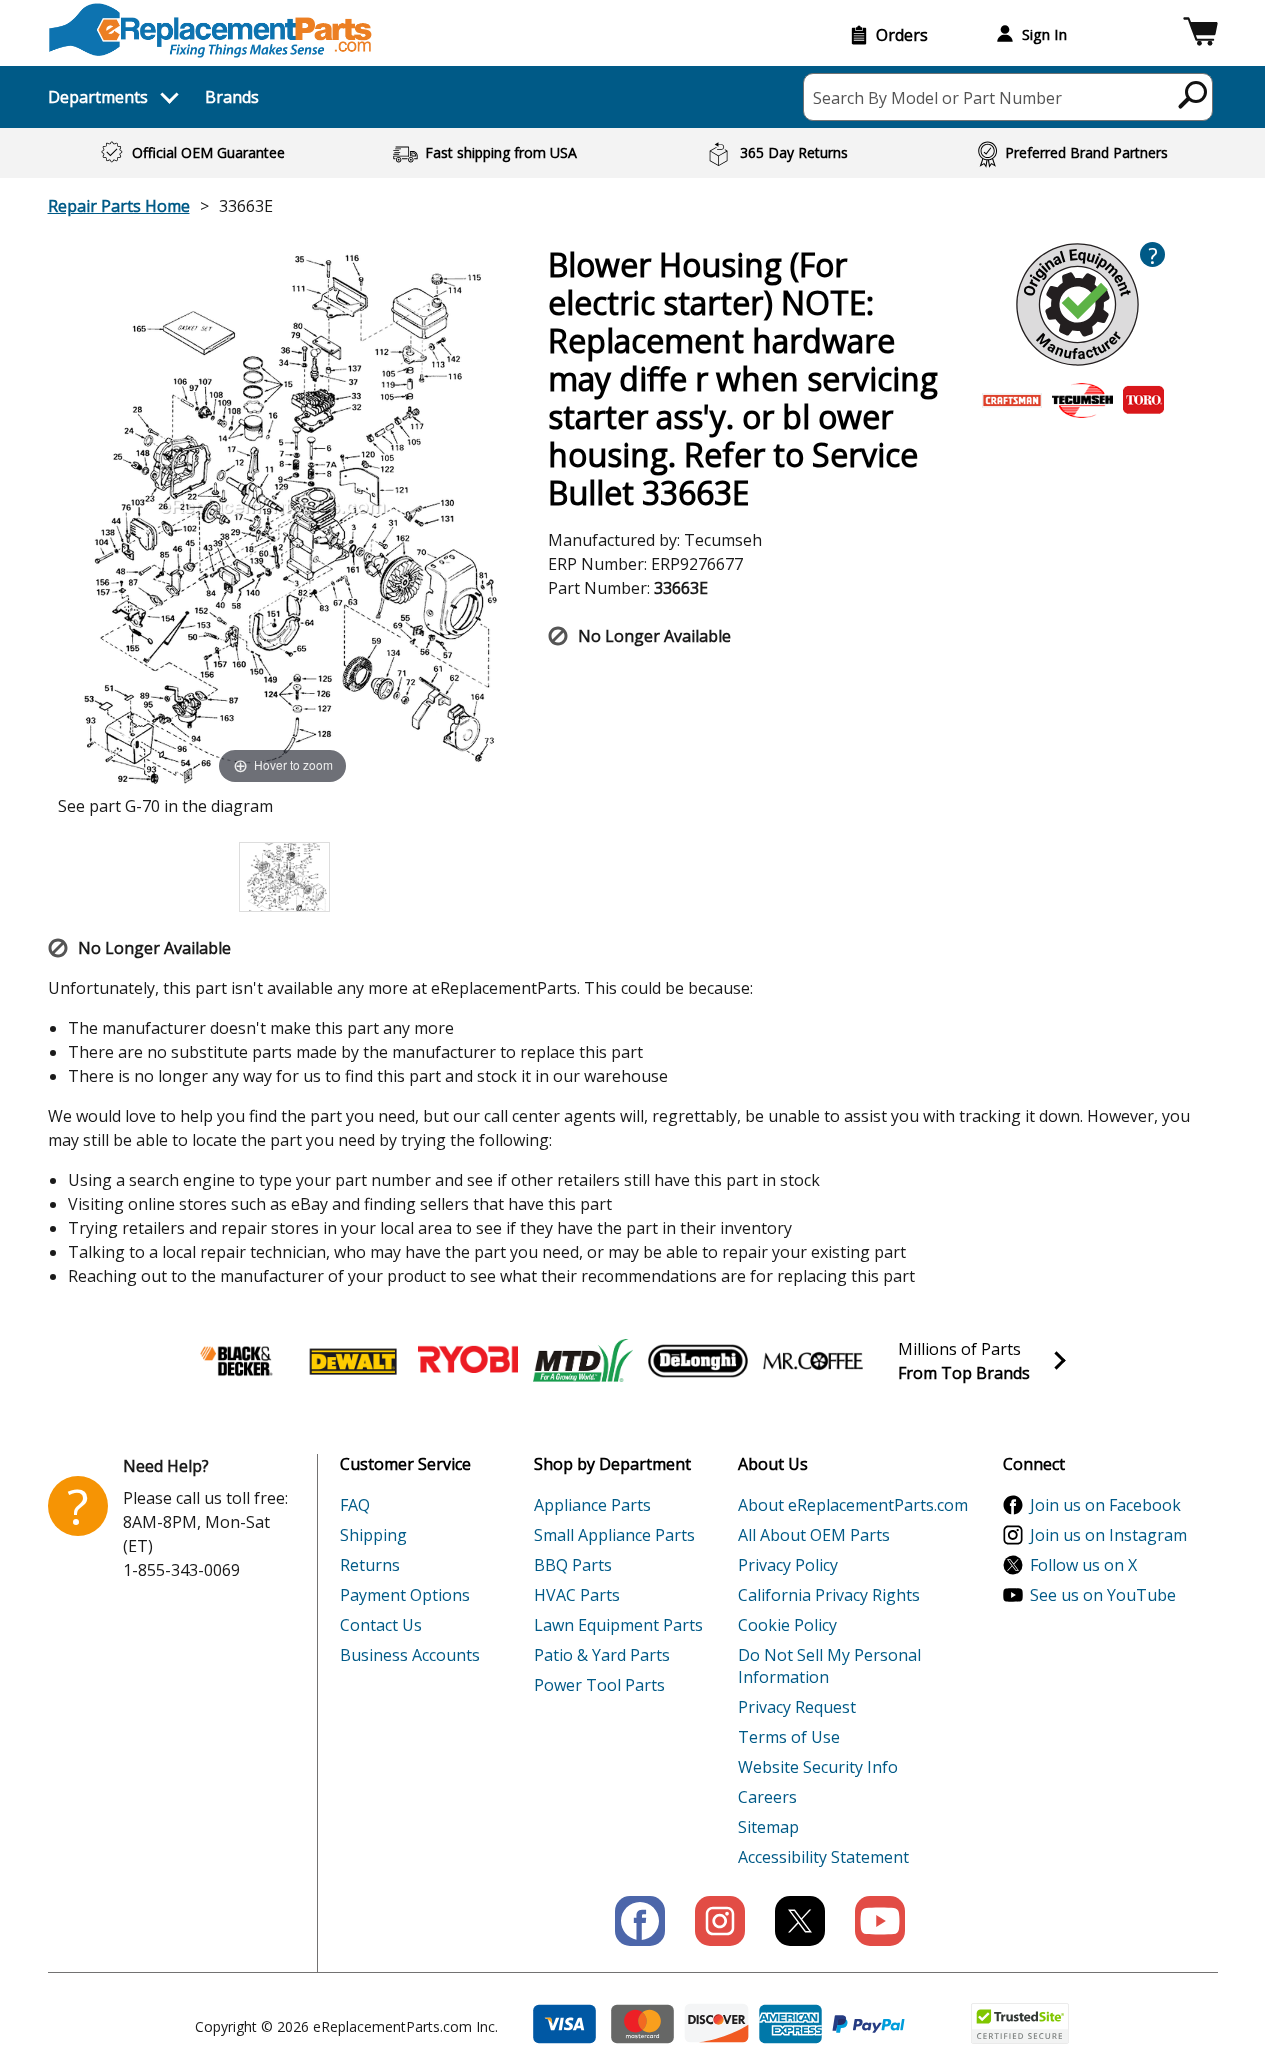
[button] (1200, 34)
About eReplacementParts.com (853, 1505)
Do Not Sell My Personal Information (829, 1666)
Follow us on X (1083, 1565)
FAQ (355, 1505)
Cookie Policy (787, 1625)
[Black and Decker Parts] (238, 1361)
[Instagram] (720, 1921)
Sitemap (768, 1827)
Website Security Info (818, 1767)
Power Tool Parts (599, 1685)
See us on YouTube (1103, 1595)
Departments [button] (98, 97)
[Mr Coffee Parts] (813, 1361)
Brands (232, 97)
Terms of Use (789, 1737)
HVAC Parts (577, 1595)
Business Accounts (410, 1655)
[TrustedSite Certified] (1020, 2023)
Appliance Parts (592, 1505)
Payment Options (405, 1595)
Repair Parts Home (119, 206)
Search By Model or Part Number (937, 98)
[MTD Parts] (583, 1361)
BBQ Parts (573, 1565)
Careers (767, 1797)
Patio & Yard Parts (602, 1655)
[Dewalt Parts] (353, 1361)
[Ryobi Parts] (468, 1361)
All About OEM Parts (814, 1535)
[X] (800, 1921)
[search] (1193, 94)
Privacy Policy (788, 1565)
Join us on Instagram (1108, 1535)
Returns (370, 1565)
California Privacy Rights (829, 1595)
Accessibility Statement (823, 1857)
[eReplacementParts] (210, 30)
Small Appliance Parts (614, 1535)
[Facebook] (640, 1921)
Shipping (373, 1535)
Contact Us (381, 1625)
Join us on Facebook (1105, 1505)
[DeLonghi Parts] (698, 1361)
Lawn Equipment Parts (618, 1625)
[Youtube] (880, 1921)
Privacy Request (797, 1707)
